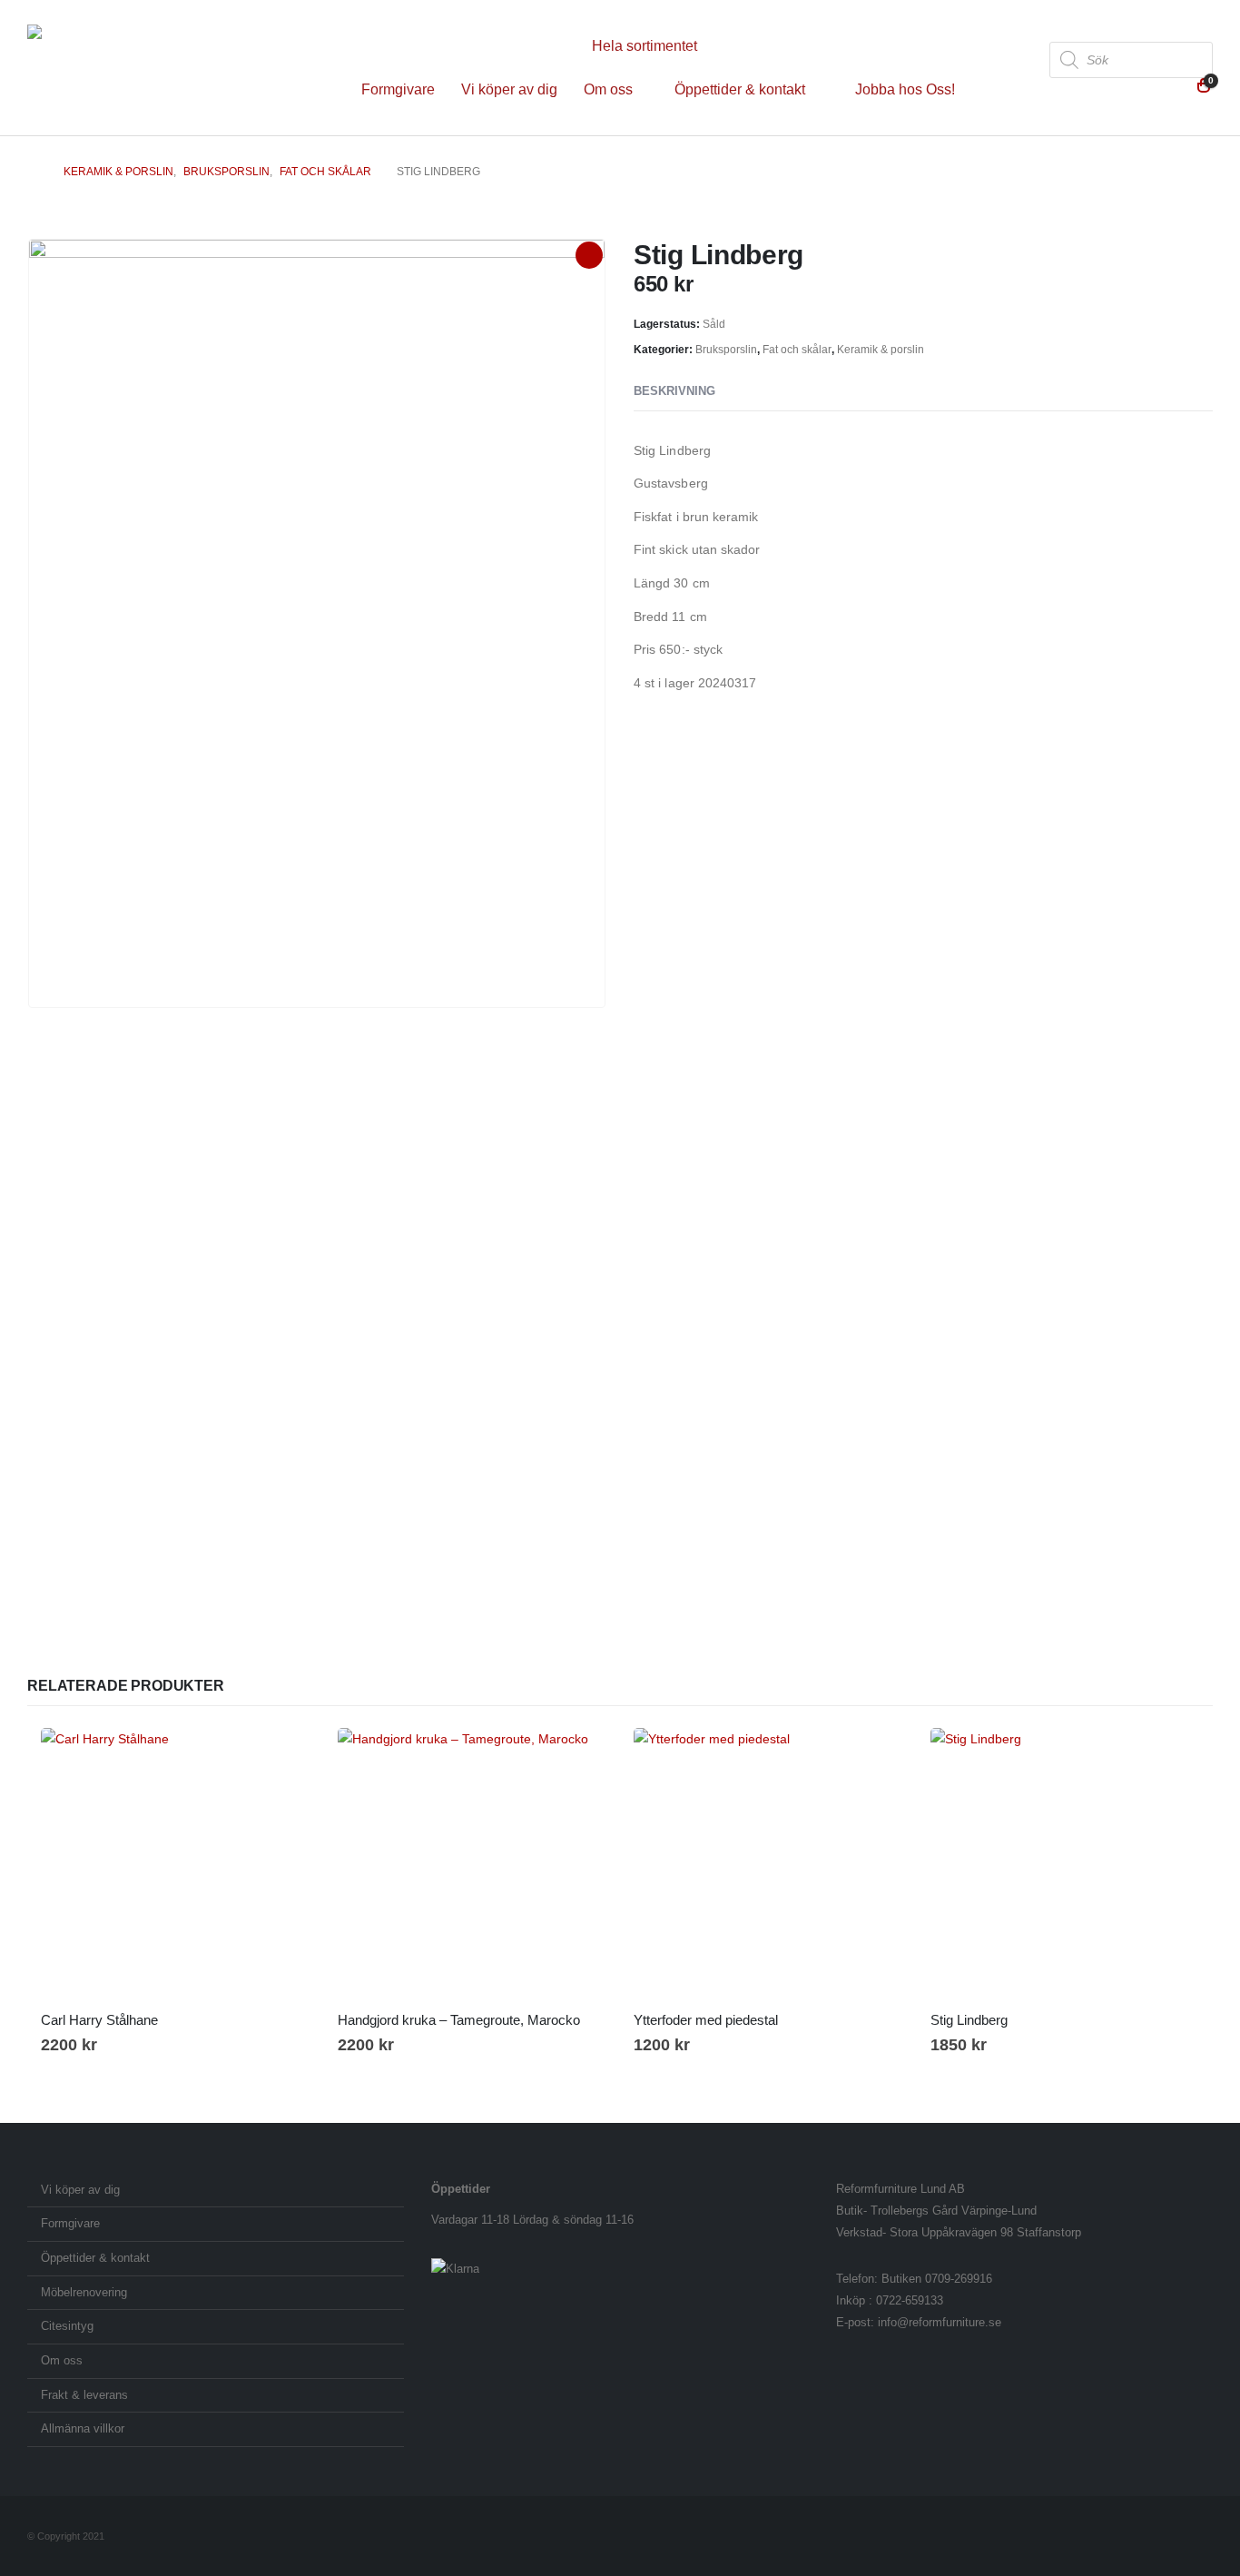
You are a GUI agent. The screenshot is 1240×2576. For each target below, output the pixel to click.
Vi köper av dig (509, 89)
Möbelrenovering (84, 2293)
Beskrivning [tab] (674, 391)
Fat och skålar (797, 350)
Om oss (608, 89)
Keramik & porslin (881, 350)
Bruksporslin (726, 350)
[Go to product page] (176, 1863)
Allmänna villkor (83, 2429)
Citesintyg (67, 2326)
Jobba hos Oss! (905, 89)
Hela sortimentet (645, 46)
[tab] (749, 392)
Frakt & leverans (84, 2395)
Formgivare (398, 89)
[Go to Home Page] (33, 172)
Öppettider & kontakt (740, 89)
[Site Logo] (141, 68)
